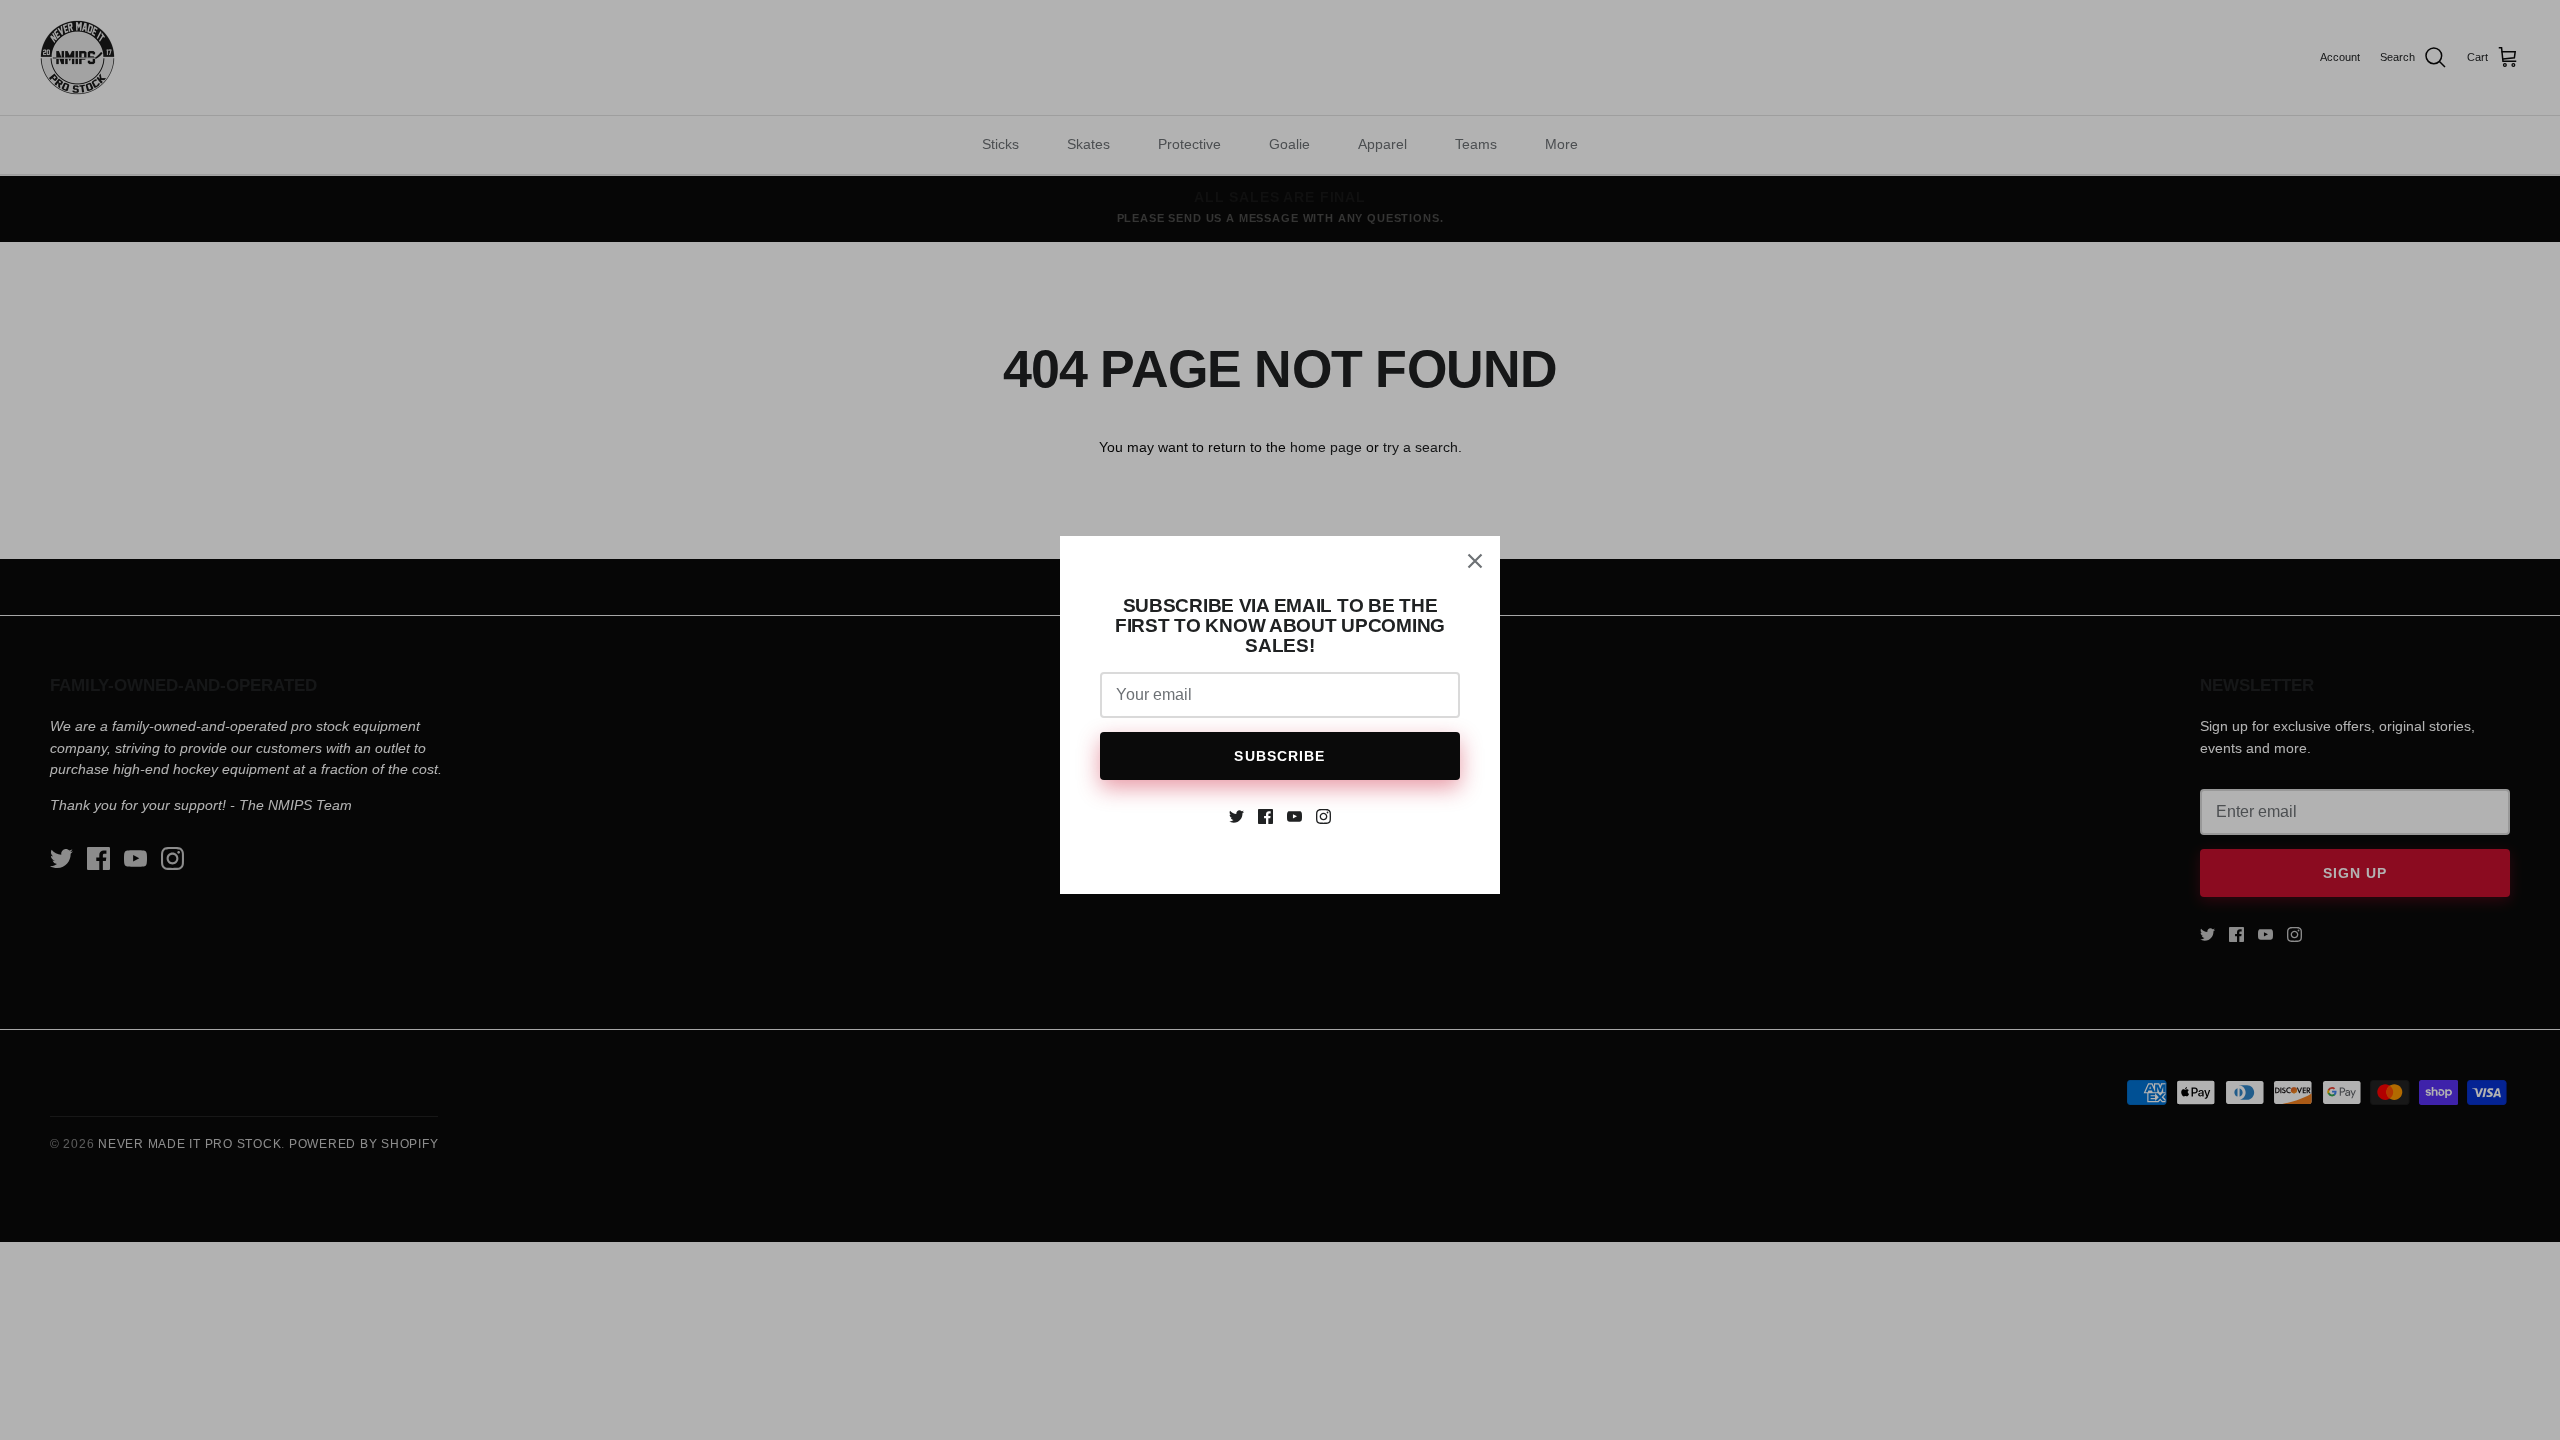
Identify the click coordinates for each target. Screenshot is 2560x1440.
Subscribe (1279, 756)
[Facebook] (1265, 816)
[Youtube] (1294, 816)
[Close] (1475, 561)
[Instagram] (1323, 816)
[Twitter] (1236, 816)
